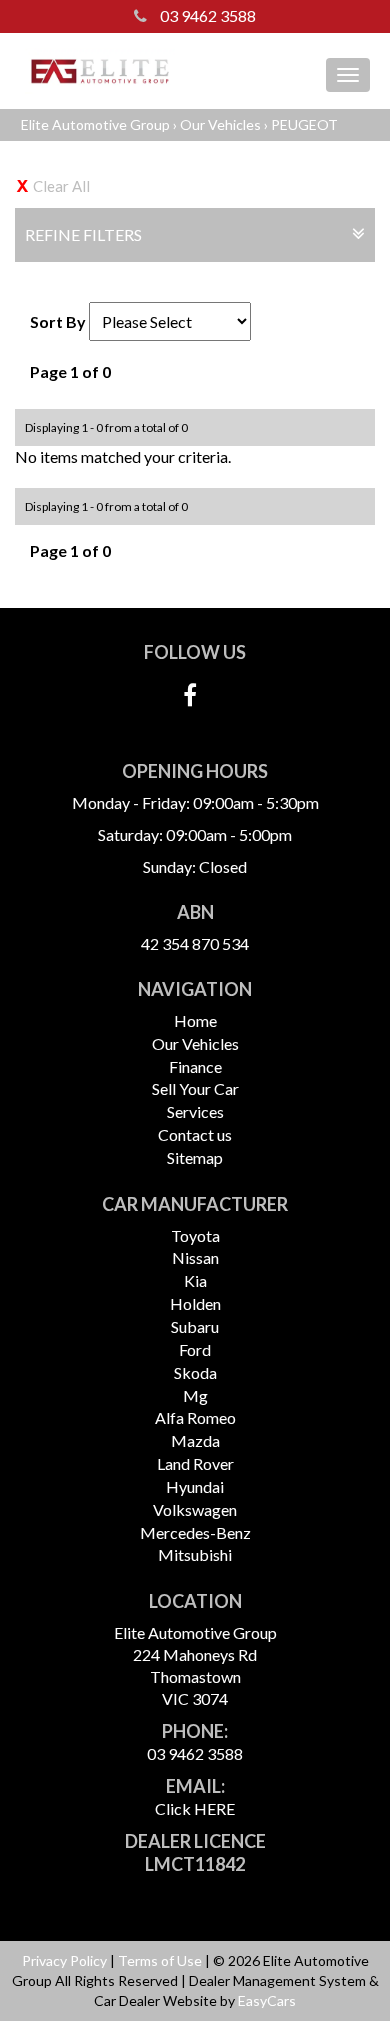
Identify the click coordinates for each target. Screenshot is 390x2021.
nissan (195, 1257)
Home (195, 1020)
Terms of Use (161, 1960)
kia (195, 1280)
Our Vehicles (220, 124)
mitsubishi (195, 1554)
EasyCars (267, 2000)
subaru (195, 1326)
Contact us (195, 1134)
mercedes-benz (195, 1532)
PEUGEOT (304, 124)
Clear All (61, 186)
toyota (195, 1235)
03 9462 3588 (206, 15)
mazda (195, 1440)
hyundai (195, 1486)
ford (195, 1349)
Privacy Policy (66, 1960)
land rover (195, 1463)
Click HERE (195, 1808)
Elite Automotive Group (95, 124)
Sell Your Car (195, 1088)
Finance (195, 1066)
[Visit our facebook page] (195, 699)
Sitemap (195, 1157)
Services (195, 1111)
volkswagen (195, 1509)
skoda (195, 1372)
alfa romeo (195, 1417)
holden (195, 1303)
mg (195, 1395)
